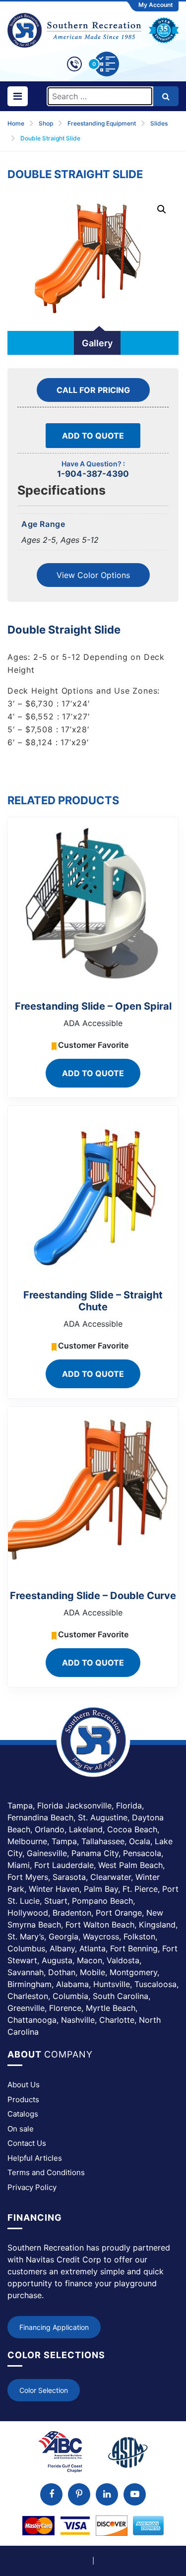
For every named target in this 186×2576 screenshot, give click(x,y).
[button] (162, 209)
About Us (24, 2085)
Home (16, 123)
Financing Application (54, 2327)
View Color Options (93, 575)
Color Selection (44, 2390)
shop (46, 123)
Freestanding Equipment (102, 123)
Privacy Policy (32, 2187)
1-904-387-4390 (93, 474)
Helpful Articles (35, 2158)
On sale (21, 2129)
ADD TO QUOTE (93, 436)
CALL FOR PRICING (93, 390)
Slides (159, 123)
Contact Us (27, 2143)
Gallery (97, 343)
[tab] (97, 343)
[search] (166, 96)
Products (23, 2099)
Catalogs (23, 2114)
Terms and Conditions (46, 2172)
